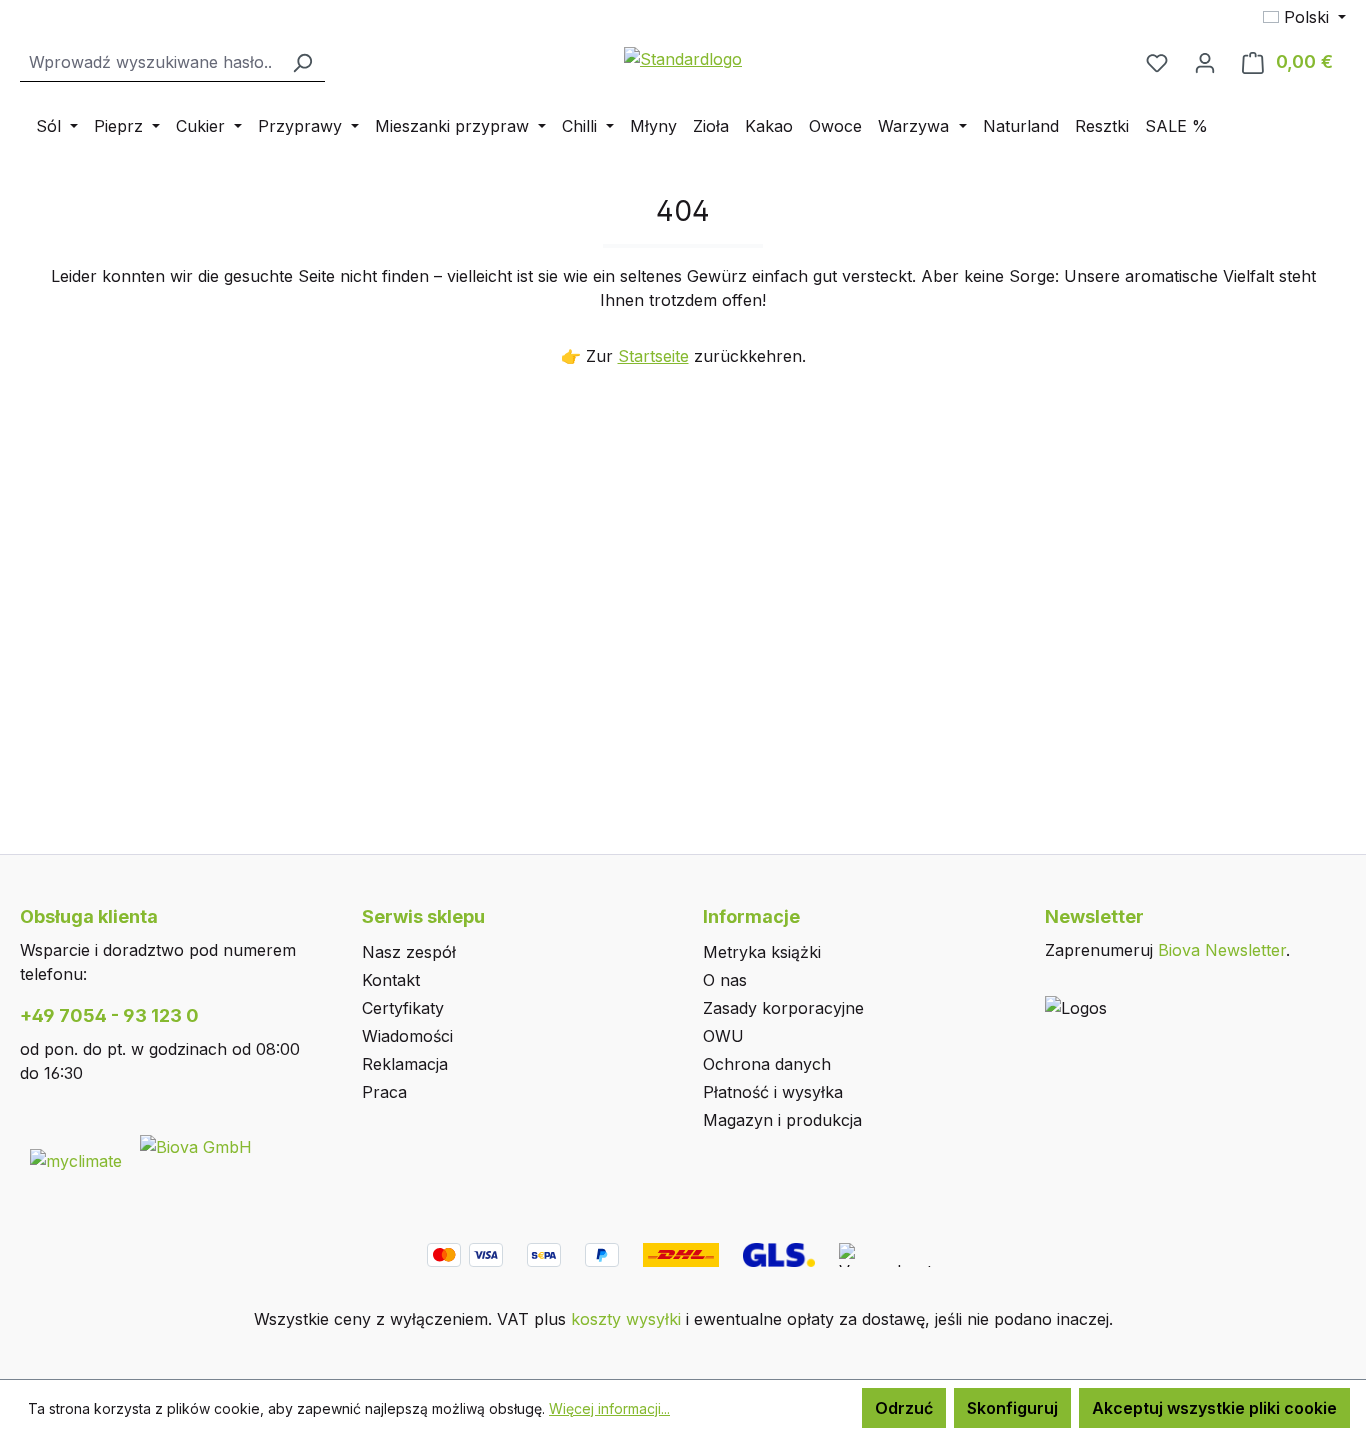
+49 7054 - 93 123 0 (109, 1015)
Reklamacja (405, 1064)
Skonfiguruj (1012, 1408)
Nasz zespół (409, 952)
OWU (723, 1036)
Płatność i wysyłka (773, 1092)
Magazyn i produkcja (782, 1120)
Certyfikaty (403, 1008)
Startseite (653, 356)
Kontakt (391, 980)
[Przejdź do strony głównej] (683, 58)
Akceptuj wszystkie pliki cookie (1214, 1408)
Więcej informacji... (609, 1408)
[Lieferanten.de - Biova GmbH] (196, 1145)
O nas (725, 980)
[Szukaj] (302, 62)
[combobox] (150, 62)
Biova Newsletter (1222, 950)
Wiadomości (407, 1036)
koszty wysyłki (626, 1319)
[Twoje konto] (1205, 62)
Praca (384, 1092)
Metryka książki (762, 952)
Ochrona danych (767, 1064)
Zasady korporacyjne (783, 1008)
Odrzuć (904, 1408)
